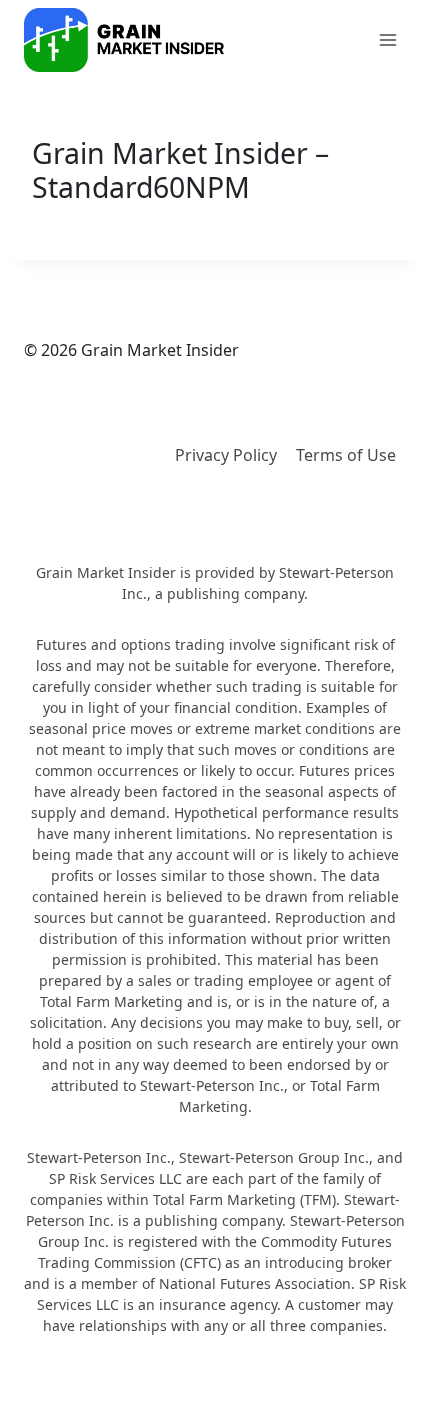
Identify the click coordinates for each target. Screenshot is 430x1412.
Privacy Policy (226, 455)
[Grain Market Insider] (124, 40)
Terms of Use (346, 455)
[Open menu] (387, 39)
